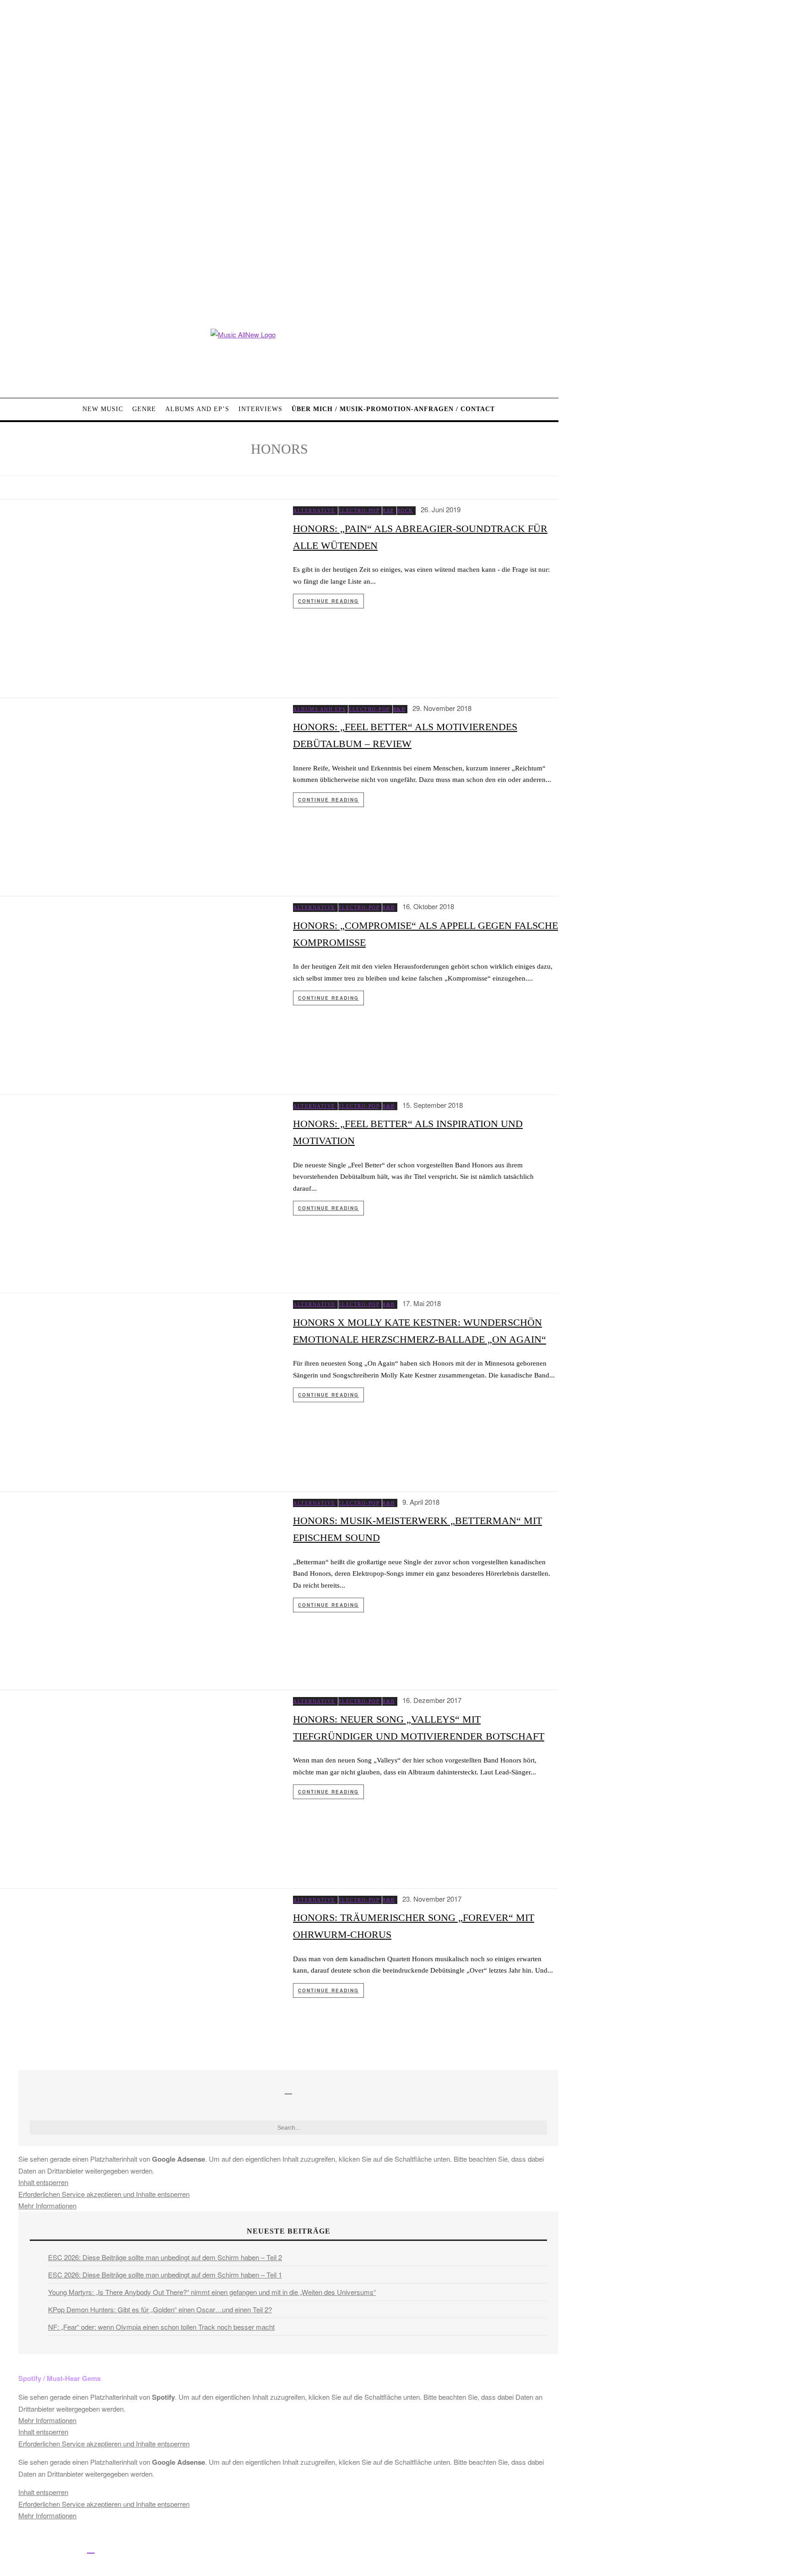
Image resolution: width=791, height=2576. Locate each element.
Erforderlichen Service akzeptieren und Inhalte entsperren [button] (104, 2194)
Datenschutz (344, 2550)
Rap (388, 510)
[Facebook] (8, 2548)
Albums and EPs (319, 709)
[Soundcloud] (70, 2548)
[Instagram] (49, 2548)
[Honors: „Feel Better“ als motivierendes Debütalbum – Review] (140, 789)
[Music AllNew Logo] (279, 356)
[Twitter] (29, 2548)
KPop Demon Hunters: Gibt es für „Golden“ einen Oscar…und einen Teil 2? (160, 2309)
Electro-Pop (359, 510)
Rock (405, 510)
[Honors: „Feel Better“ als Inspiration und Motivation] (140, 1186)
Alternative (314, 510)
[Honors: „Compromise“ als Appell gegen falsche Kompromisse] (140, 987)
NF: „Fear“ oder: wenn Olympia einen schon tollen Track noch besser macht (161, 2327)
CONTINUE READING (328, 601)
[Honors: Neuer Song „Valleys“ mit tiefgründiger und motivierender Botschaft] (140, 1781)
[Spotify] (91, 2548)
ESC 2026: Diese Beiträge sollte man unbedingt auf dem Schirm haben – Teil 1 (165, 2275)
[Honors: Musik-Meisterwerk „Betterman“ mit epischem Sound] (140, 1583)
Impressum (302, 2550)
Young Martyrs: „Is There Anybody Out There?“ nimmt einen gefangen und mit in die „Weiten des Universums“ (212, 2292)
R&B (399, 709)
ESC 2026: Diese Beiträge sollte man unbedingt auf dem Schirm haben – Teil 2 (165, 2257)
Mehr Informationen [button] (47, 2205)
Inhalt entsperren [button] (43, 2182)
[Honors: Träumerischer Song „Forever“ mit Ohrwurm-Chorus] (140, 1980)
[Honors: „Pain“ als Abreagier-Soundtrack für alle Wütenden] (140, 590)
